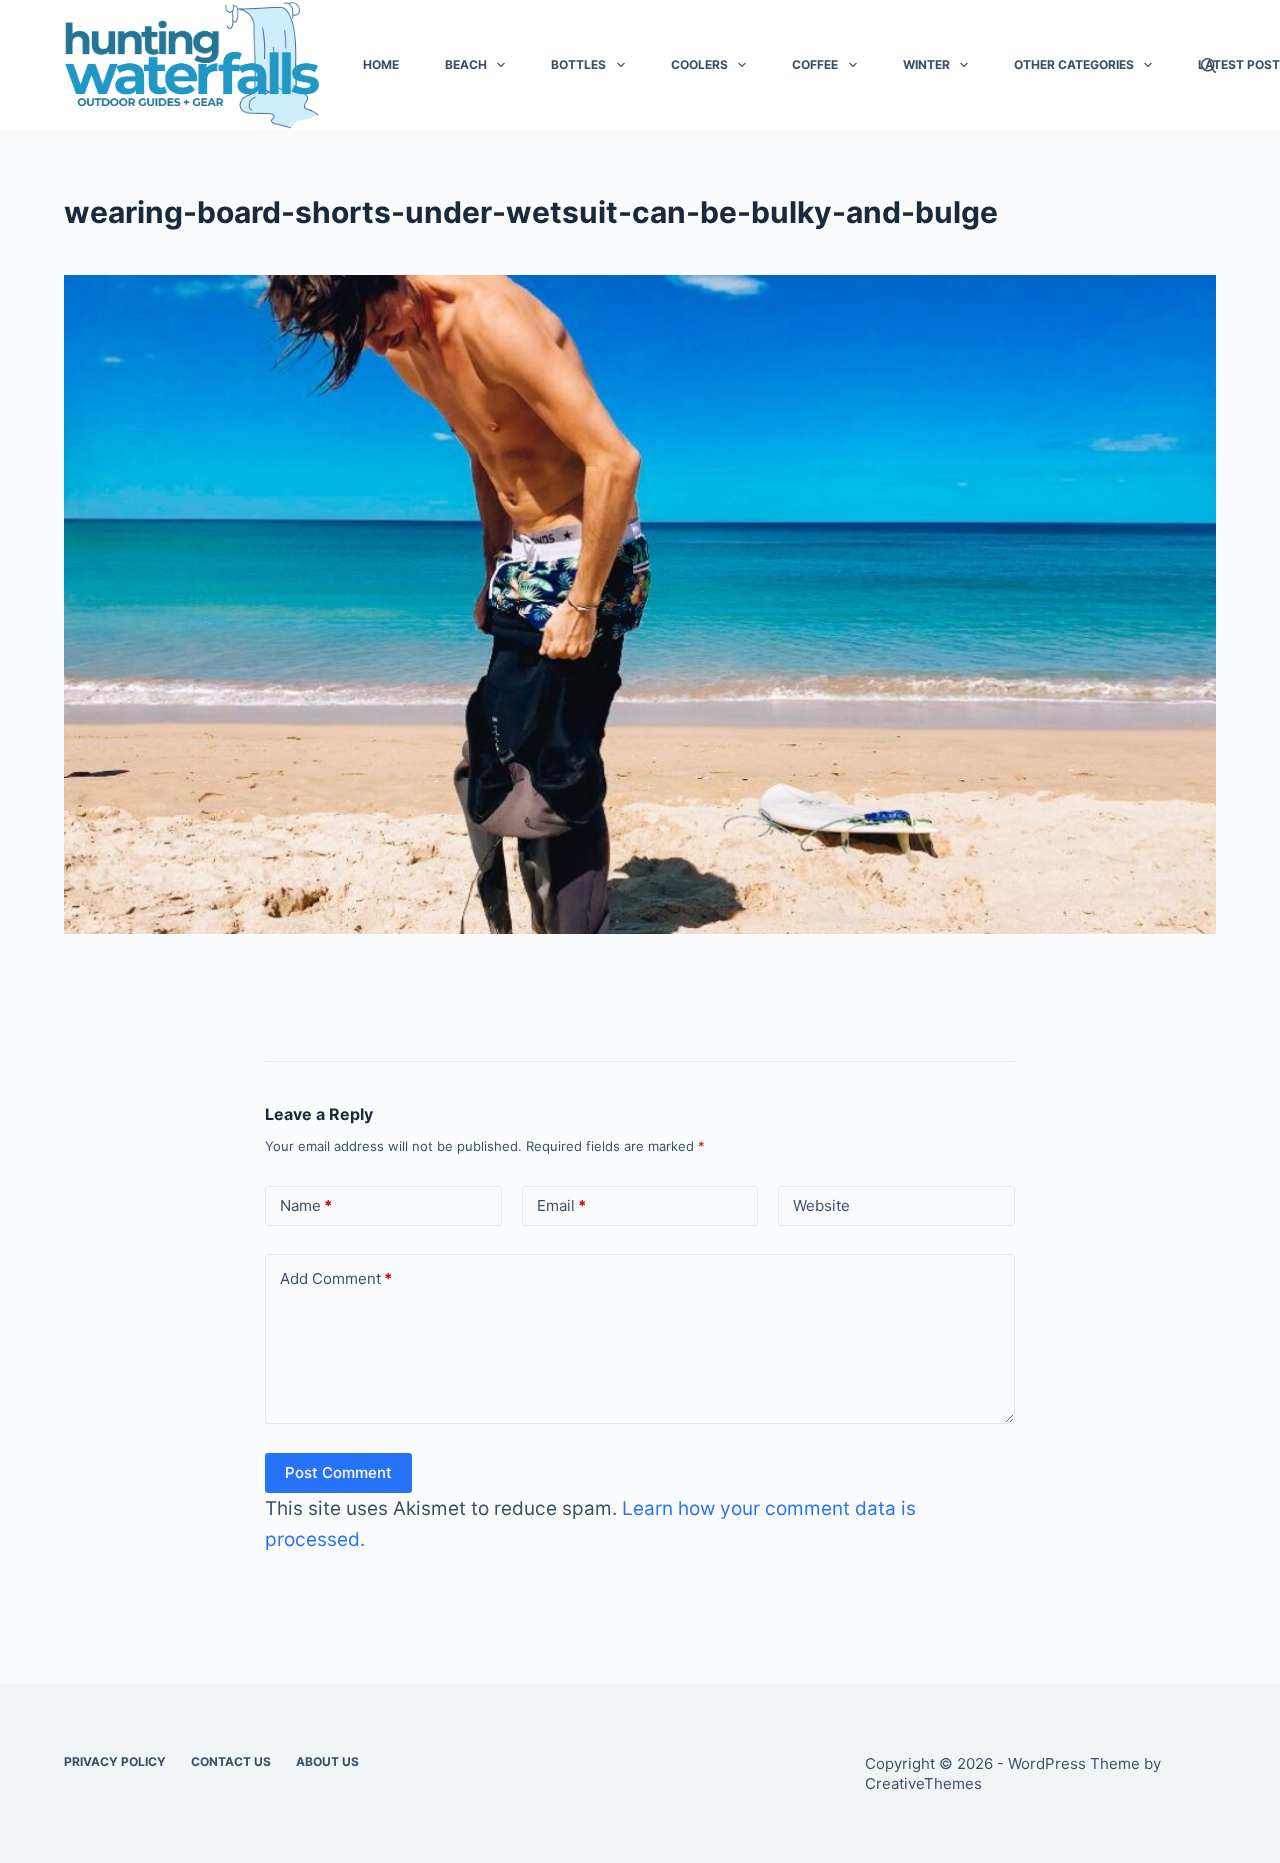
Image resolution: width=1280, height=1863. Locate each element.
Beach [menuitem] (466, 64)
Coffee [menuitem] (815, 64)
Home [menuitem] (381, 64)
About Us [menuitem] (327, 1761)
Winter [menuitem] (926, 64)
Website (821, 1205)
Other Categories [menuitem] (1074, 64)
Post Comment (338, 1472)
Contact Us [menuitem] (231, 1761)
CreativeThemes (923, 1783)
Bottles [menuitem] (578, 64)
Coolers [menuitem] (699, 64)
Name (306, 1205)
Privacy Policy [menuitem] (115, 1761)
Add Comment (336, 1278)
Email (561, 1205)
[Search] (1208, 65)
